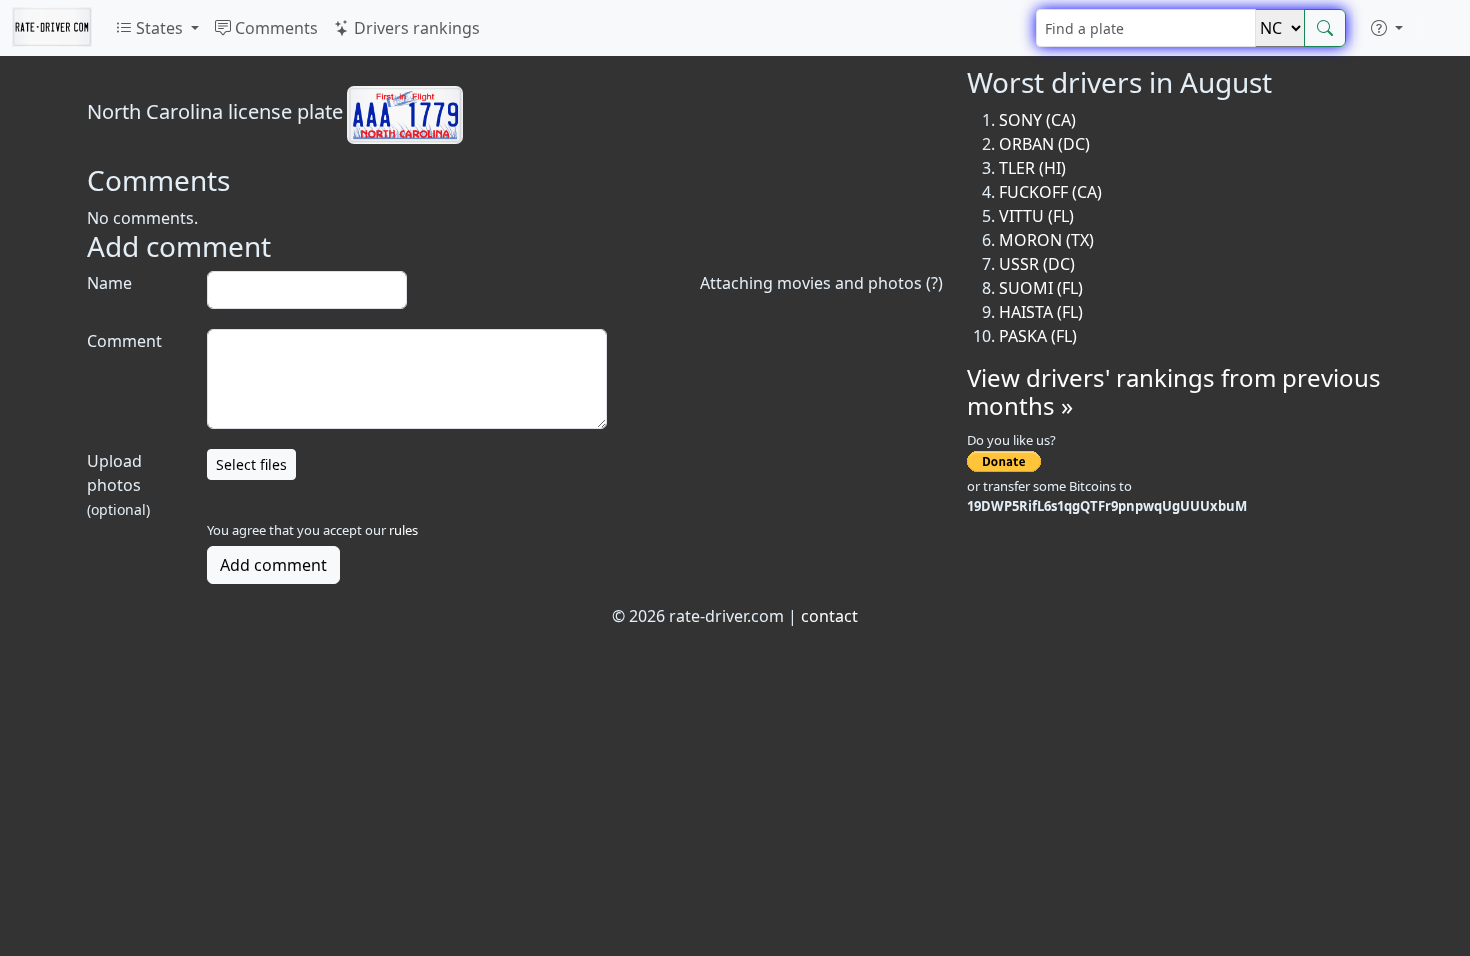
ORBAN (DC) (1044, 144)
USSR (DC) (1037, 264)
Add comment (273, 565)
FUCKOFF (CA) (1050, 192)
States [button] (159, 28)
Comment (124, 341)
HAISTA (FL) (1041, 312)
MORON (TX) (1046, 240)
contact (829, 616)
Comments (274, 28)
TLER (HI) (1032, 168)
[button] (1387, 28)
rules (403, 530)
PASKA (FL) (1038, 336)
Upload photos (118, 484)
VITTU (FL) (1036, 216)
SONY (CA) (1037, 120)
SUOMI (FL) (1041, 288)
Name (109, 283)
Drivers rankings (415, 28)
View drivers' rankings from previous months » (1174, 392)
